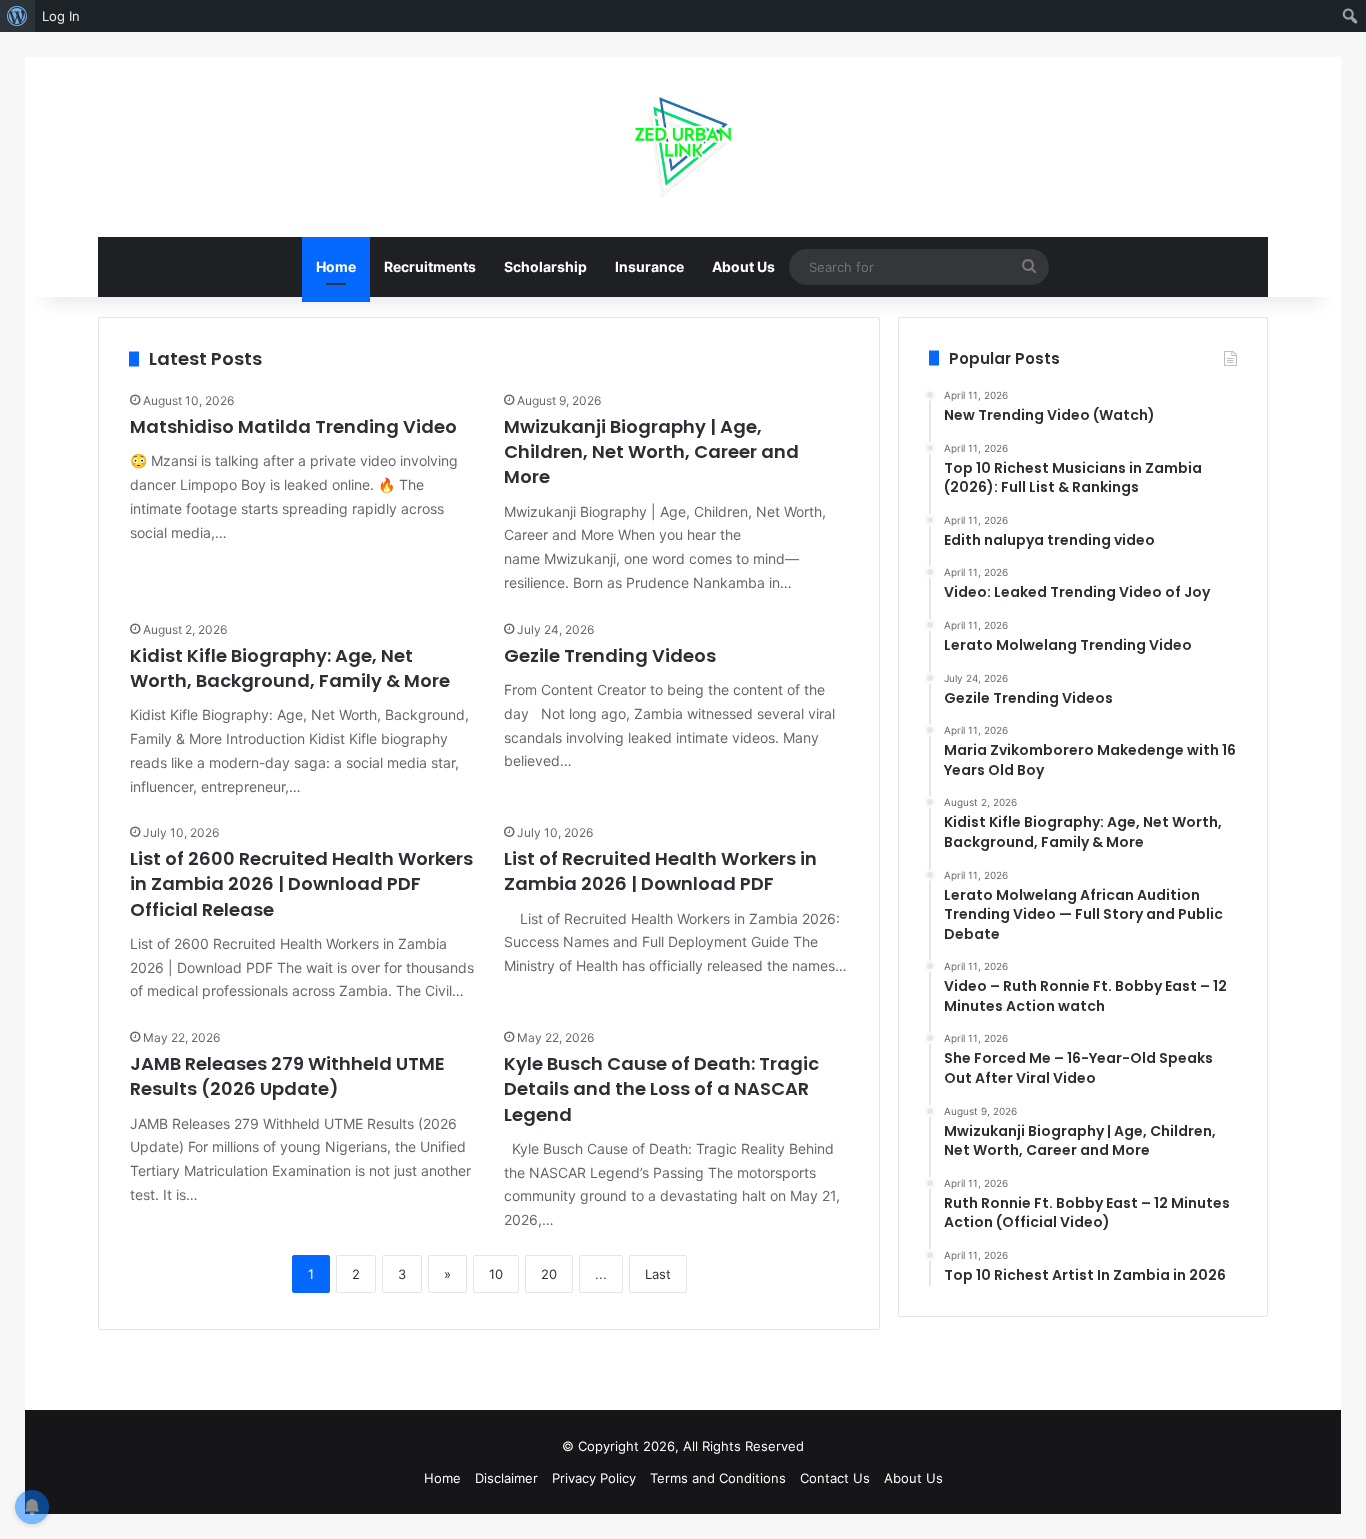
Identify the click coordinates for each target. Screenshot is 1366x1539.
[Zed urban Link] (683, 147)
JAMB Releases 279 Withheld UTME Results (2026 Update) (287, 1076)
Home (336, 266)
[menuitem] (17, 16)
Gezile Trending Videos (610, 655)
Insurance (649, 266)
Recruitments (430, 266)
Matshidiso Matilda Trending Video (293, 426)
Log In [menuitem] (61, 16)
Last (658, 1274)
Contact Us (835, 1478)
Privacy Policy (594, 1478)
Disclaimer (506, 1478)
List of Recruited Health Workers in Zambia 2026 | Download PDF (660, 871)
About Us (743, 266)
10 (496, 1274)
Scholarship (545, 266)
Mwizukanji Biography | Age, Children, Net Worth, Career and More (651, 451)
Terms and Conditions (718, 1478)
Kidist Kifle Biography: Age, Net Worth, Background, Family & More (290, 668)
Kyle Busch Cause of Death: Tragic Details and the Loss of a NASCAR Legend (661, 1088)
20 (549, 1274)
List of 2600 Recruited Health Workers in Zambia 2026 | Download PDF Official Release (301, 883)
